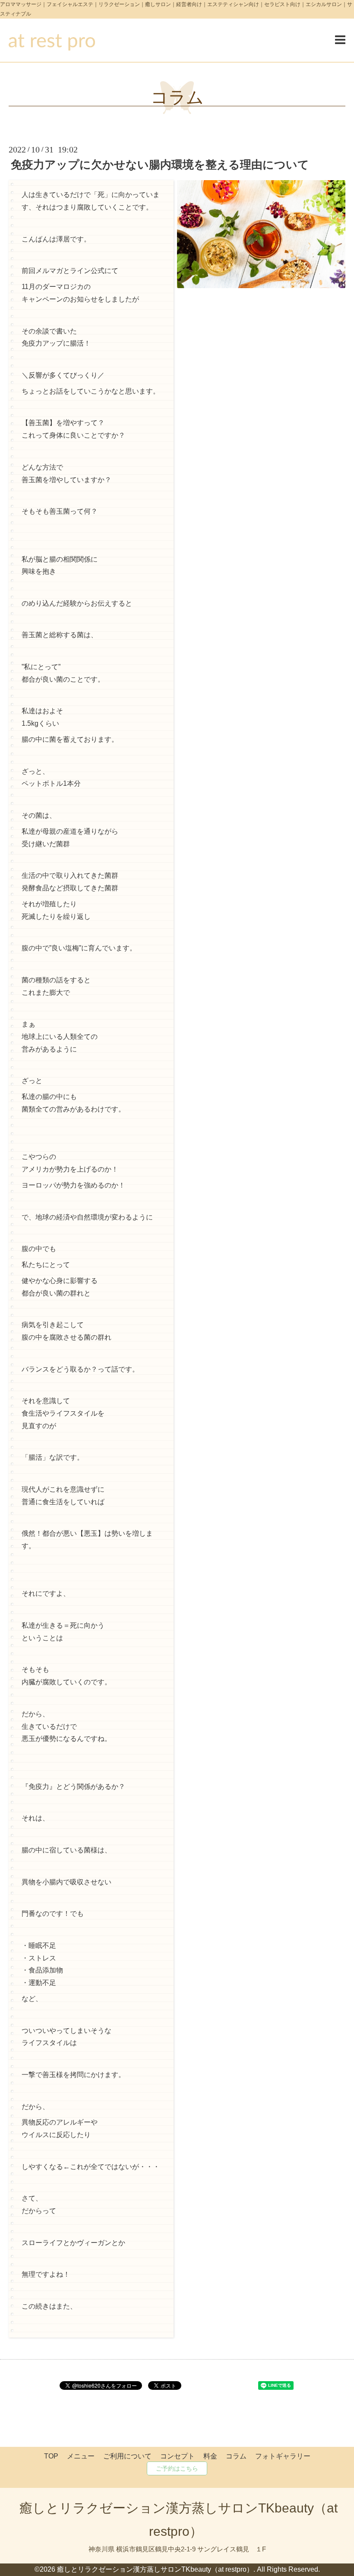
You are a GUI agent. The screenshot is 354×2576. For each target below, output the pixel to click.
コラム (177, 97)
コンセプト (177, 2456)
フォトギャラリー (283, 2456)
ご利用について (127, 2456)
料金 (210, 2456)
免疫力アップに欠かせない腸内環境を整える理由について (160, 165)
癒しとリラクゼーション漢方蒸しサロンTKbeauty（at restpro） (155, 2569)
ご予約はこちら (177, 2468)
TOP (51, 2456)
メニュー (81, 2456)
